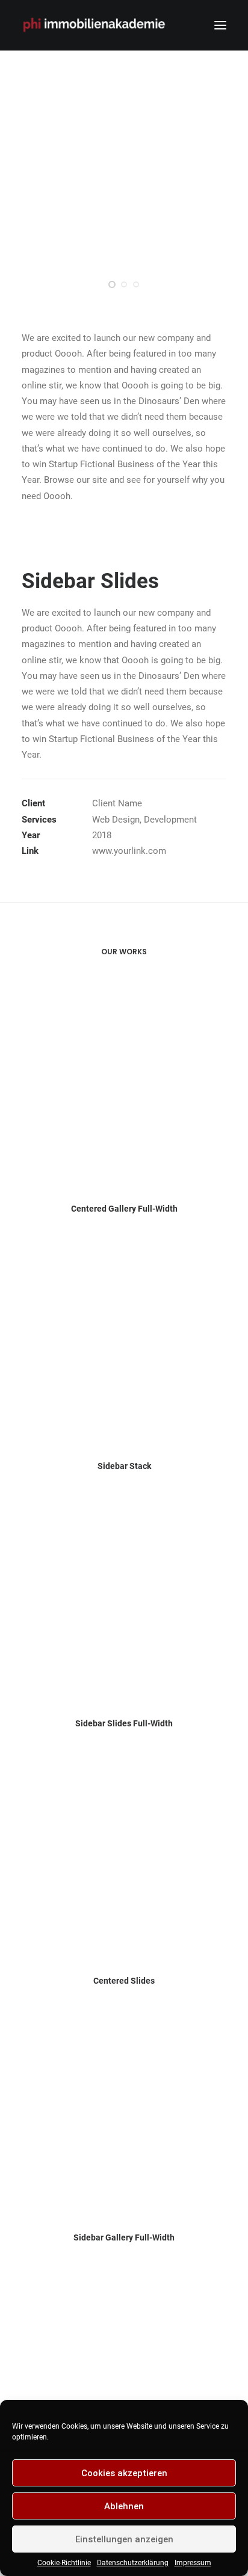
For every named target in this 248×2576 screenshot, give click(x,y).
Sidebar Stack (124, 1466)
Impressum (193, 2563)
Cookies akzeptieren (124, 2473)
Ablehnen (124, 2506)
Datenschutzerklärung (133, 2563)
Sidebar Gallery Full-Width (124, 2237)
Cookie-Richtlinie (64, 2563)
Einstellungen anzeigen (124, 2539)
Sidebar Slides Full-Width (124, 1723)
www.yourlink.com (129, 851)
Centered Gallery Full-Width (124, 1209)
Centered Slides (124, 1981)
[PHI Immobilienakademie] (97, 25)
